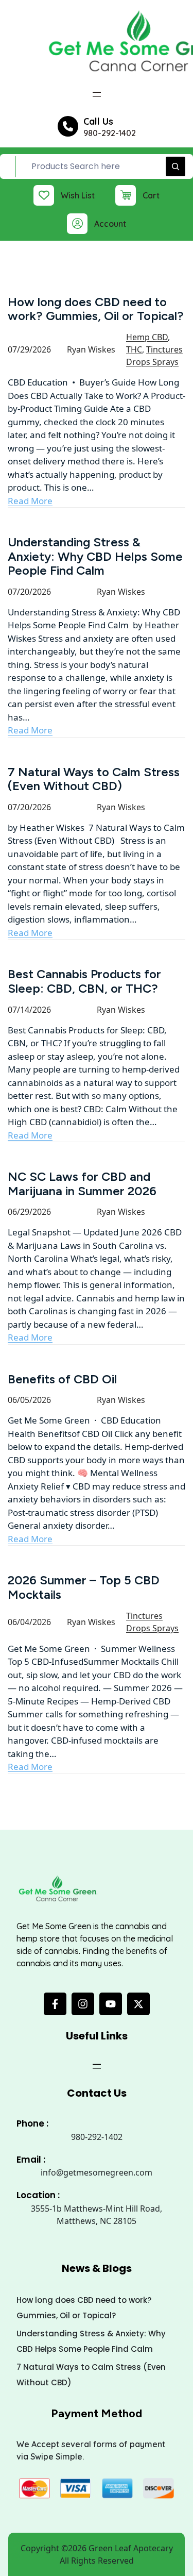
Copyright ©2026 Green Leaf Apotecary (97, 2548)
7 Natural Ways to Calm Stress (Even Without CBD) (94, 779)
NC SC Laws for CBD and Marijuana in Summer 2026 (82, 1184)
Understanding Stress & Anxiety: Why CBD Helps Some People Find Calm (95, 556)
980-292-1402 (110, 133)
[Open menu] (97, 94)
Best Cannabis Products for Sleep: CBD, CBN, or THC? (84, 981)
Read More (30, 501)
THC (134, 349)
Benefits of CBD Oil (62, 1379)
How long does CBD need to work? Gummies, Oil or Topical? (96, 309)
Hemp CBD (147, 337)
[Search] (176, 166)
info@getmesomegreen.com (97, 2172)
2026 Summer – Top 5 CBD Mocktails (84, 1587)
